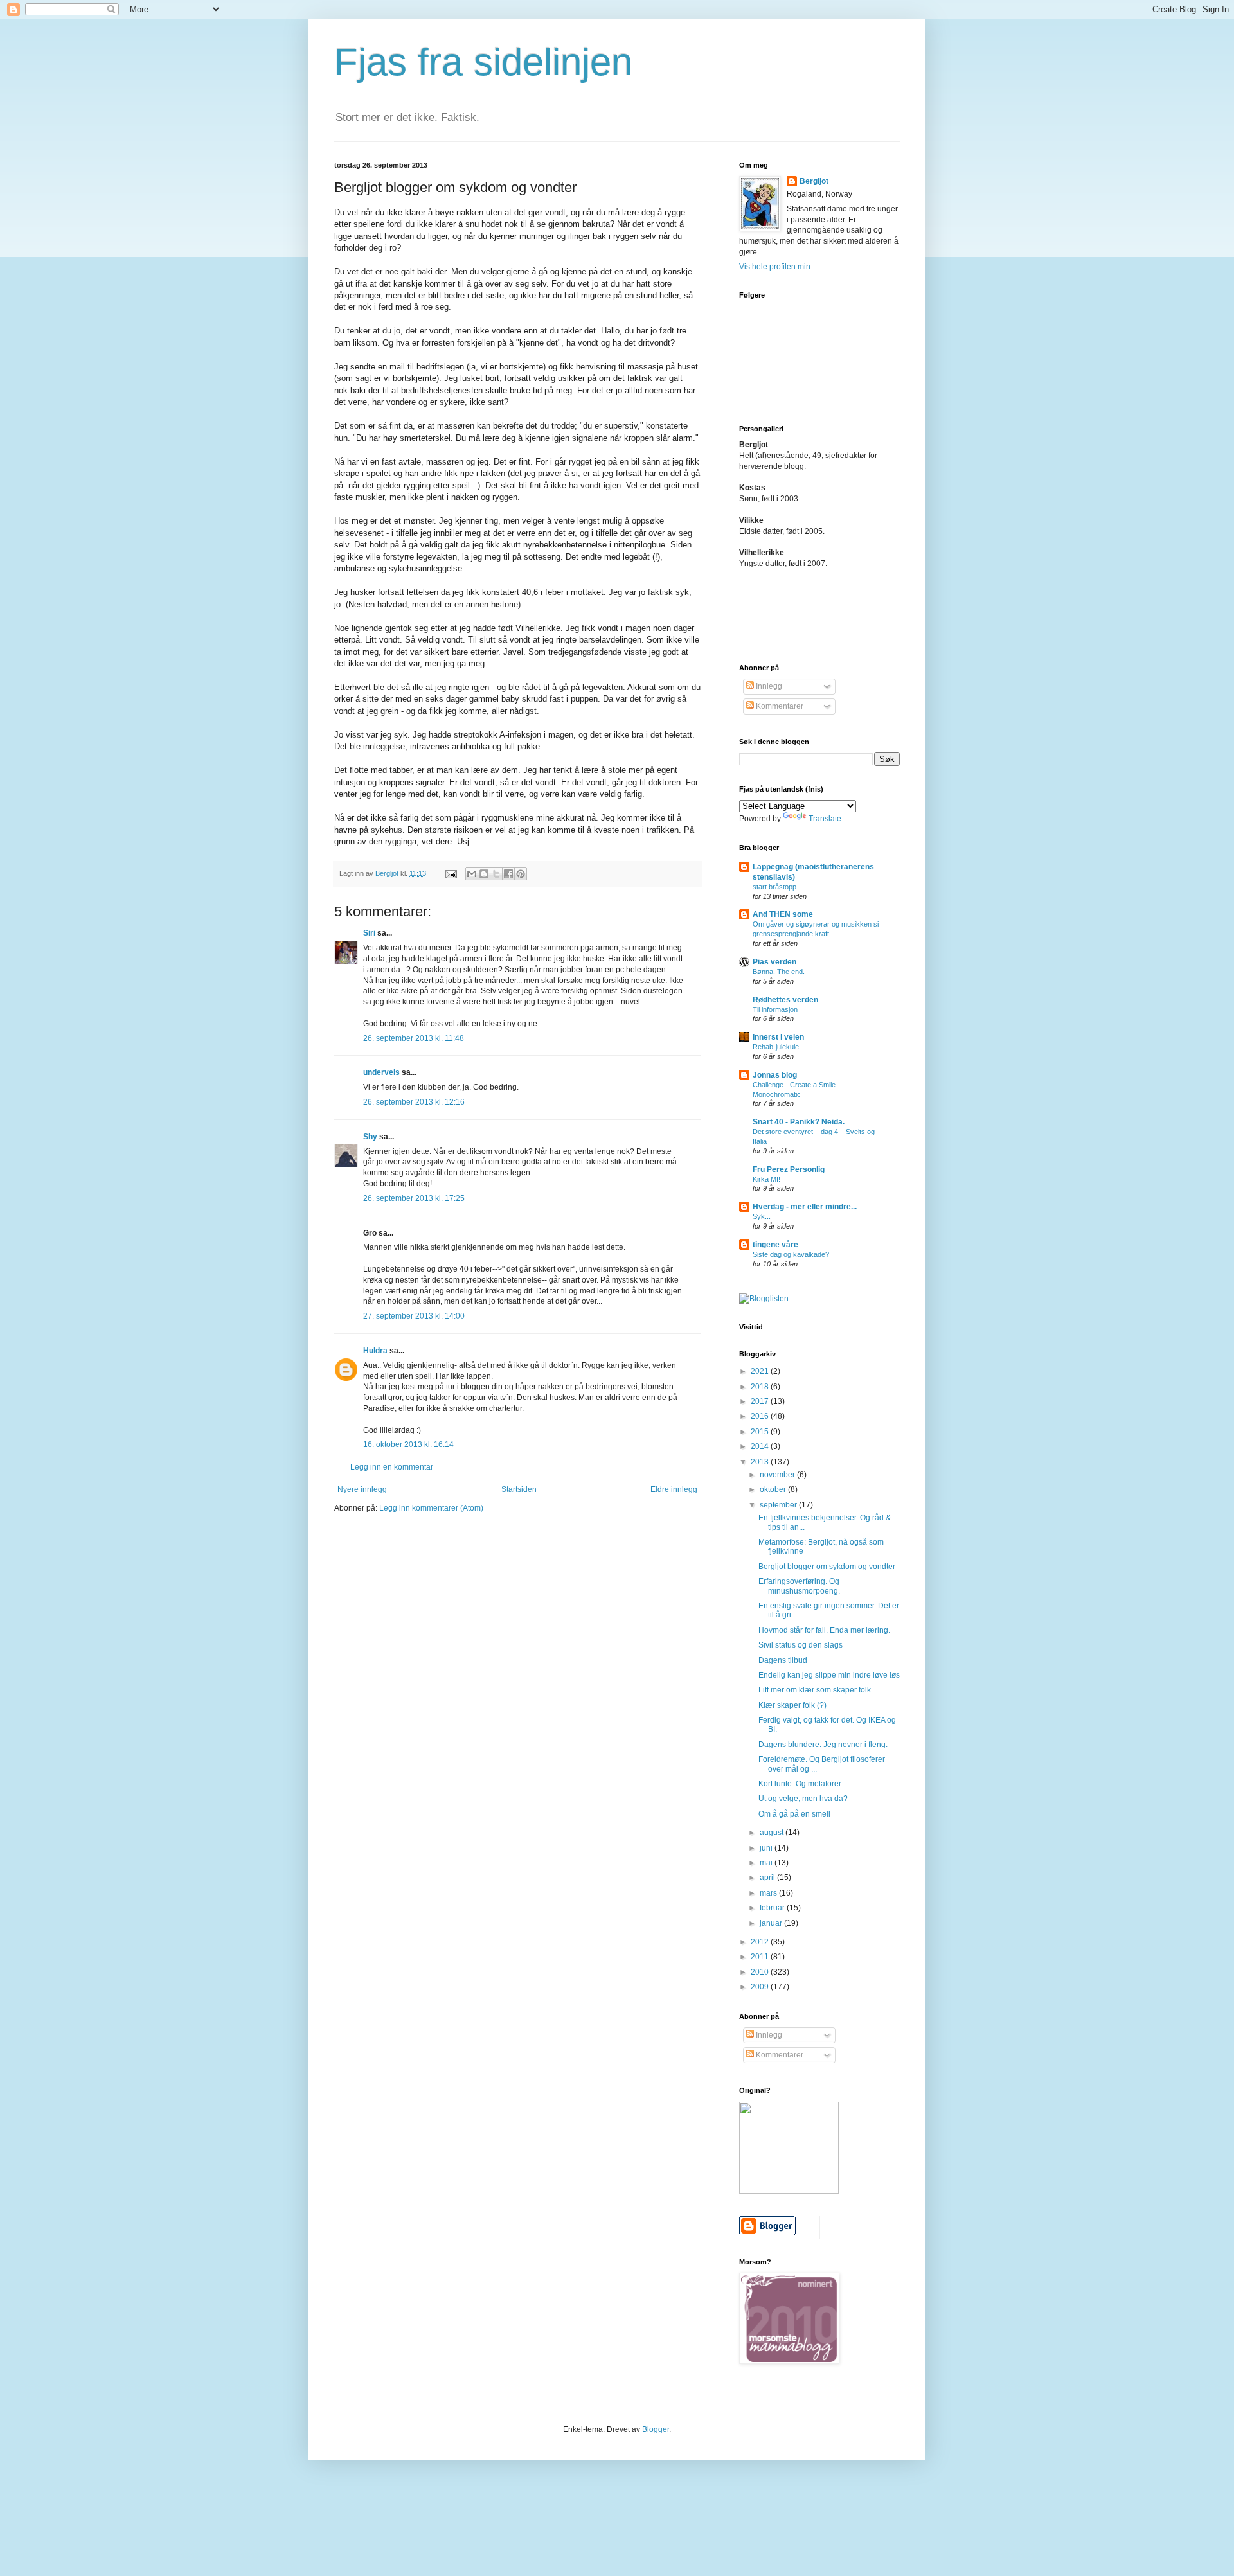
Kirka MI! (766, 1179)
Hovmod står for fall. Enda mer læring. (824, 1630)
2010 (761, 1972)
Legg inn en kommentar (392, 1467)
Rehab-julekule (776, 1047)
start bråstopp (774, 887)
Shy (370, 1137)
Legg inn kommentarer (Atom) (431, 1508)
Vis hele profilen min (775, 267)
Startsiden (519, 1489)
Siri (369, 933)
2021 (761, 1371)
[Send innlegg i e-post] (451, 873)
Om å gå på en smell (794, 1814)
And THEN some (783, 914)
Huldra (375, 1351)
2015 (761, 1432)
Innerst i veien (778, 1037)
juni (767, 1848)
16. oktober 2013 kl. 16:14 (408, 1444)
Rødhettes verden (785, 1000)
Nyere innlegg (362, 1489)
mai (767, 1863)
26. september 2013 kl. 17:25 (414, 1198)
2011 (761, 1957)
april (768, 1878)
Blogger (656, 2429)
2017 (761, 1401)
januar (772, 1923)
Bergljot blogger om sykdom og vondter (827, 1567)
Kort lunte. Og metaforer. (800, 1784)
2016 (761, 1416)
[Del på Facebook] (508, 874)
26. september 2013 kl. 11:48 (414, 1038)
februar (773, 1908)
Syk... (762, 1216)
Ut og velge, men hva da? (803, 1799)
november (778, 1475)
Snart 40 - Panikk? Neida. (799, 1122)
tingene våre (775, 1245)
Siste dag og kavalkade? (791, 1254)
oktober (774, 1489)
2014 (761, 1446)
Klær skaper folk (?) (792, 1705)
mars (769, 1893)
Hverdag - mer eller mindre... (805, 1207)
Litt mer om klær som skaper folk (815, 1690)
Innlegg (768, 686)
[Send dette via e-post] (472, 874)
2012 (761, 1942)
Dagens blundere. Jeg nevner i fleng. (823, 1745)
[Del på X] (496, 874)
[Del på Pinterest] (521, 874)
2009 (761, 1987)
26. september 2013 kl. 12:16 (414, 1102)
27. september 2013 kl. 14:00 (414, 1316)
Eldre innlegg (674, 1489)
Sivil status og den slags (800, 1645)
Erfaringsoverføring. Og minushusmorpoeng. (799, 1586)
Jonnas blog (775, 1075)
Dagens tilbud (783, 1660)
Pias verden (774, 962)
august (773, 1833)
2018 (761, 1387)
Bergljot (814, 181)
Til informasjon (775, 1009)
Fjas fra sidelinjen (483, 62)
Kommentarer (779, 706)
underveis (381, 1072)
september (779, 1505)
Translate (825, 819)
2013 (761, 1462)
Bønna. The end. (779, 972)
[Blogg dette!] (484, 874)
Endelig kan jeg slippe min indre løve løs (829, 1675)
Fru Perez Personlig (789, 1169)
